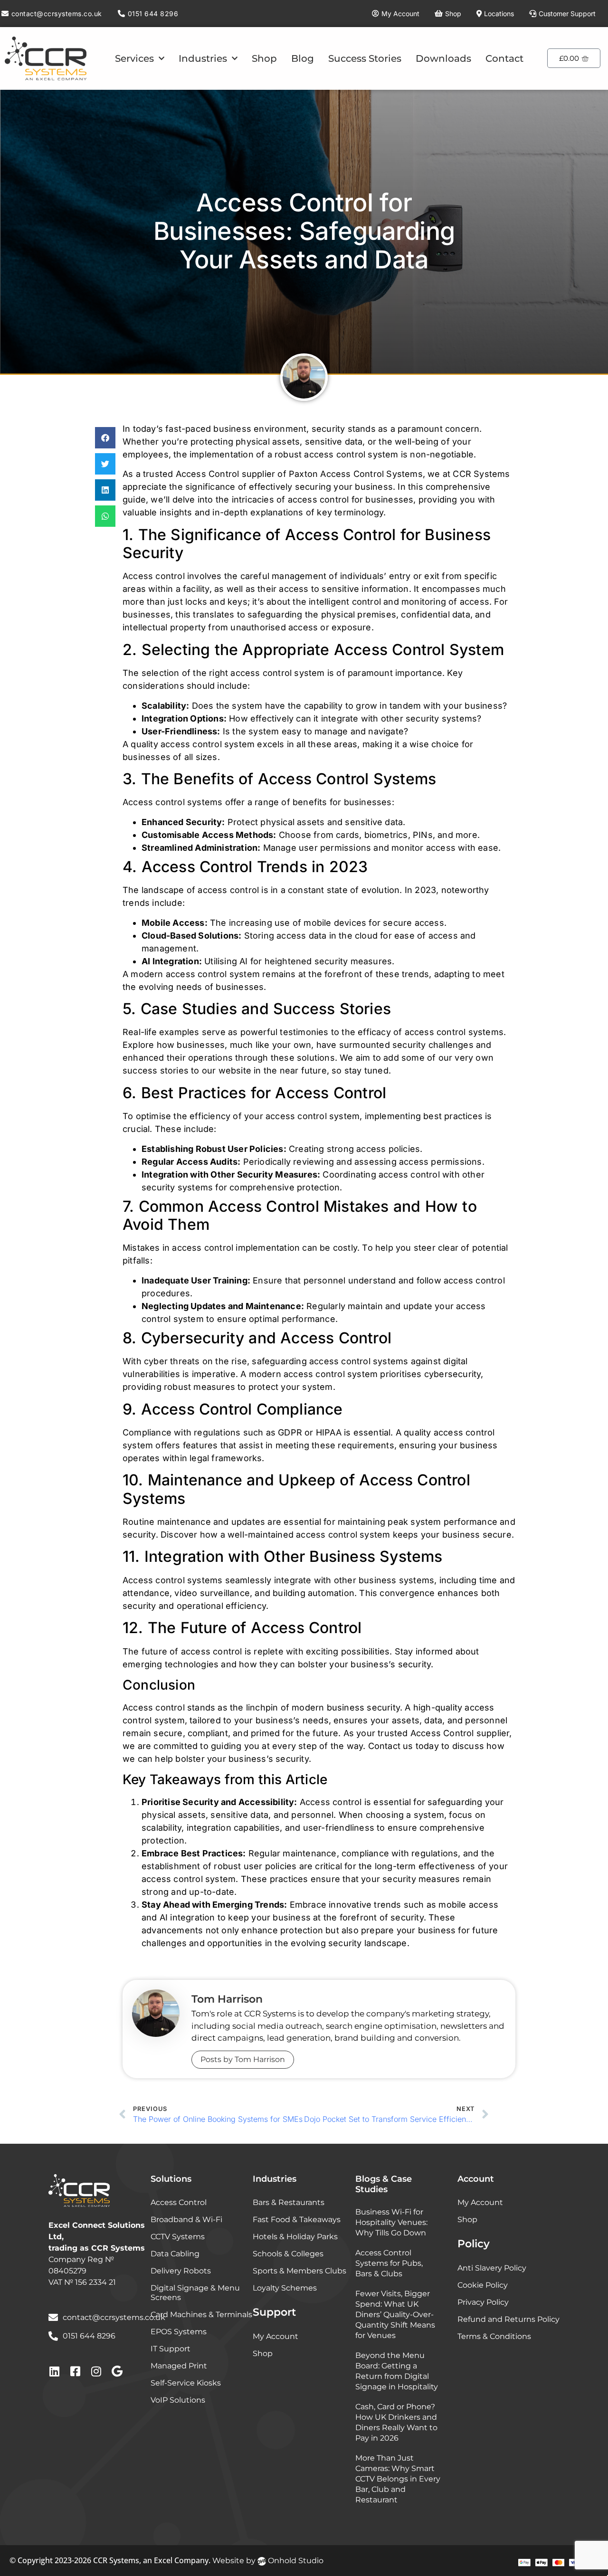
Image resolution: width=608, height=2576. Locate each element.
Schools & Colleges (288, 2254)
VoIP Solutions (178, 2400)
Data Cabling (175, 2254)
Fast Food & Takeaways (297, 2220)
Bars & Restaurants (289, 2202)
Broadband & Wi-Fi (186, 2220)
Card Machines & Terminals (201, 2315)
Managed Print (179, 2366)
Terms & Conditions (494, 2336)
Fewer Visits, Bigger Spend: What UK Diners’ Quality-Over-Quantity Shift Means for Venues (395, 2315)
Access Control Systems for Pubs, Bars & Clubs (389, 2263)
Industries (203, 58)
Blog (303, 58)
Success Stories (365, 58)
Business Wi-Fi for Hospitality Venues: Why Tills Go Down (391, 2222)
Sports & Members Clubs (299, 2271)
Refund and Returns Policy (508, 2319)
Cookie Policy (483, 2285)
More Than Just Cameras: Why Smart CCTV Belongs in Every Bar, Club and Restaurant (398, 2479)
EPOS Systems (179, 2332)
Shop (264, 58)
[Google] (117, 2371)
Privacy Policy (483, 2302)
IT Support (171, 2349)
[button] (105, 438)
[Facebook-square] (75, 2371)
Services (134, 58)
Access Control (179, 2202)
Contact (504, 58)
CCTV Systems (178, 2237)
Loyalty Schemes (285, 2288)
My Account (275, 2336)
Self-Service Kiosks (186, 2383)
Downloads (443, 58)
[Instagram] (96, 2371)
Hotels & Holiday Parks (295, 2237)
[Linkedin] (54, 2371)
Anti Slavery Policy (492, 2268)
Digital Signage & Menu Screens (195, 2293)
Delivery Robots (181, 2271)
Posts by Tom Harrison (243, 2059)
